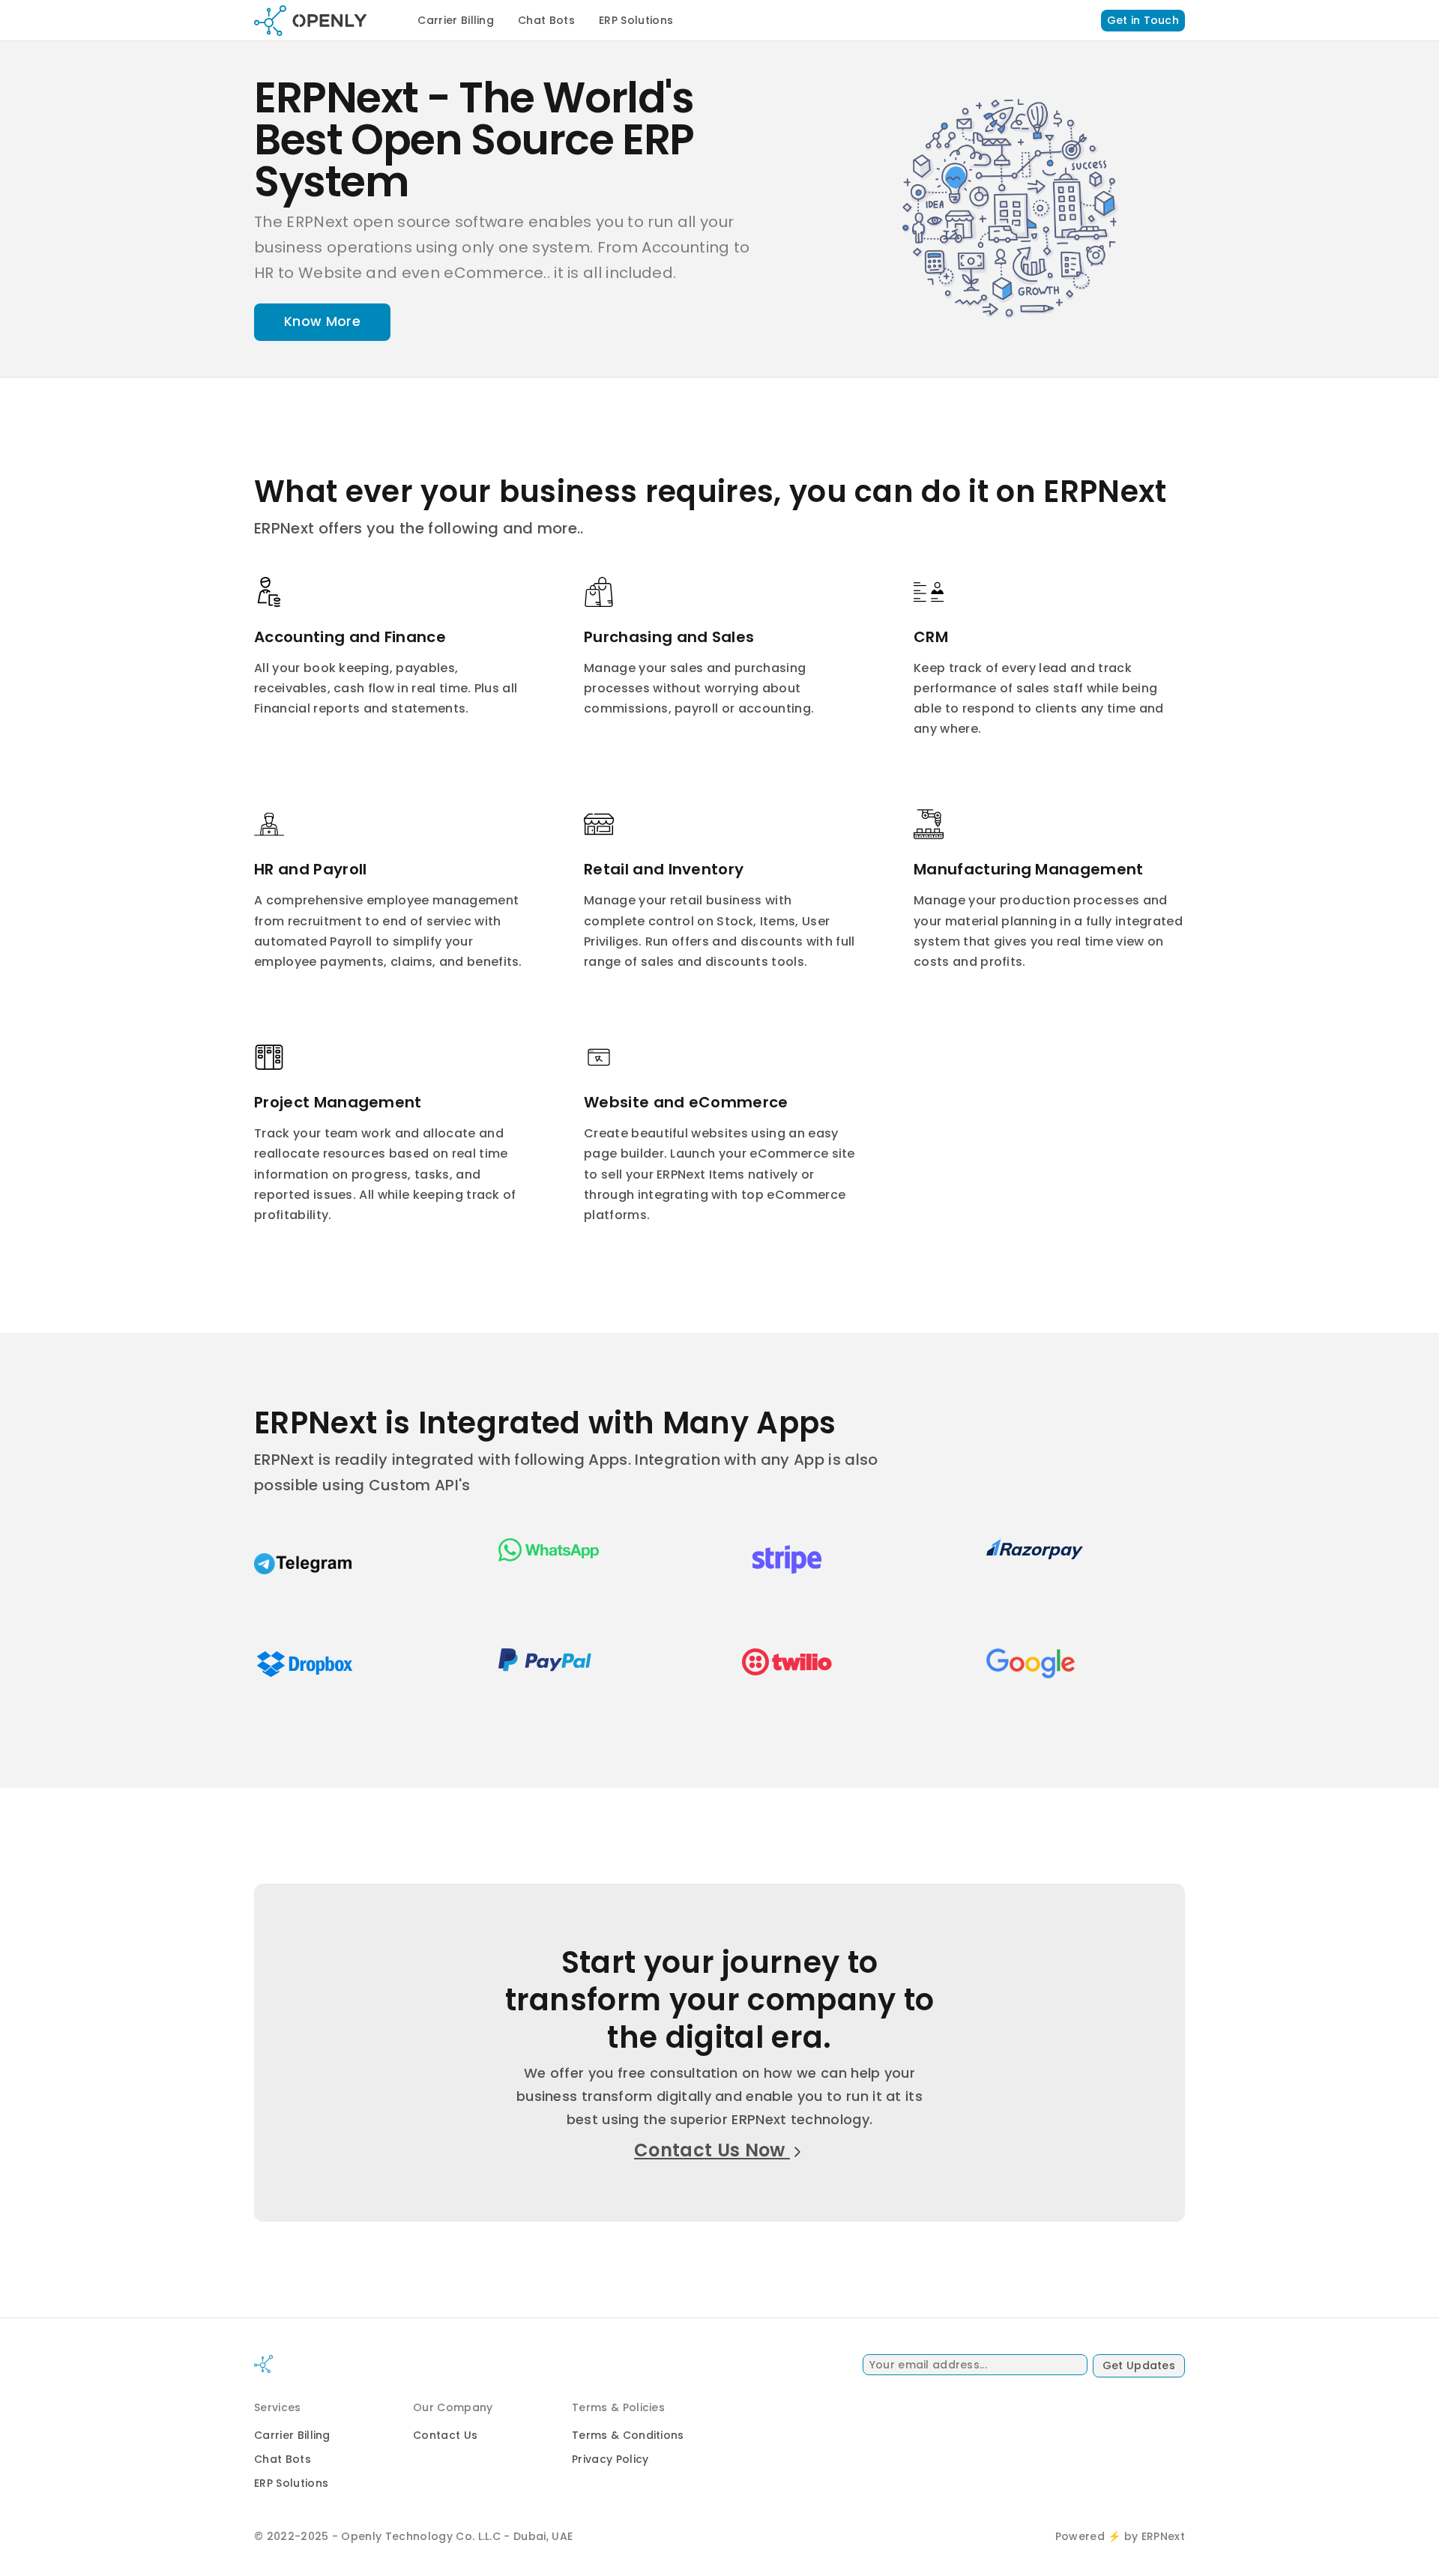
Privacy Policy (610, 2459)
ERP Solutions (636, 20)
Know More (322, 321)
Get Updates (1139, 2365)
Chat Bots (546, 20)
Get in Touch (1143, 20)
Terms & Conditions (628, 2435)
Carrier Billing (456, 20)
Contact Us (445, 2435)
